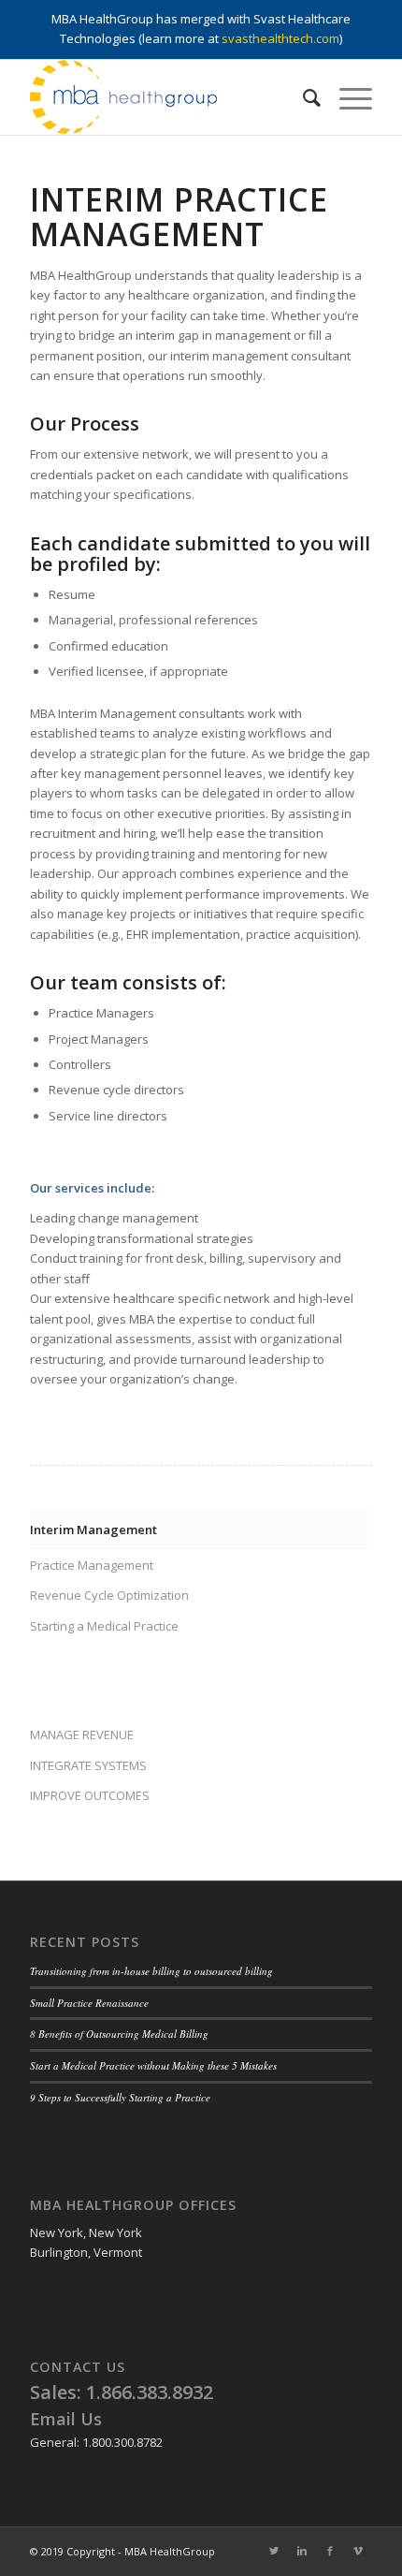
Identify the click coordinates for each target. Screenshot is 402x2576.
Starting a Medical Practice (104, 1626)
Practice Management (92, 1565)
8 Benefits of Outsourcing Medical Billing (119, 2034)
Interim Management (93, 1529)
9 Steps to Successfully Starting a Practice (120, 2097)
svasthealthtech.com (280, 38)
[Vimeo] (358, 2551)
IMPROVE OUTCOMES (90, 1795)
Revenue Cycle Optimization (109, 1595)
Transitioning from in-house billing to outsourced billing (151, 1971)
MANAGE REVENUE (82, 1734)
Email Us (66, 2419)
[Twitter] (274, 2551)
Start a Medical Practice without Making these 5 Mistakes (153, 2065)
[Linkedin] (302, 2551)
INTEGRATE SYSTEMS (88, 1765)
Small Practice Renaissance (89, 2003)
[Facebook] (330, 2551)
